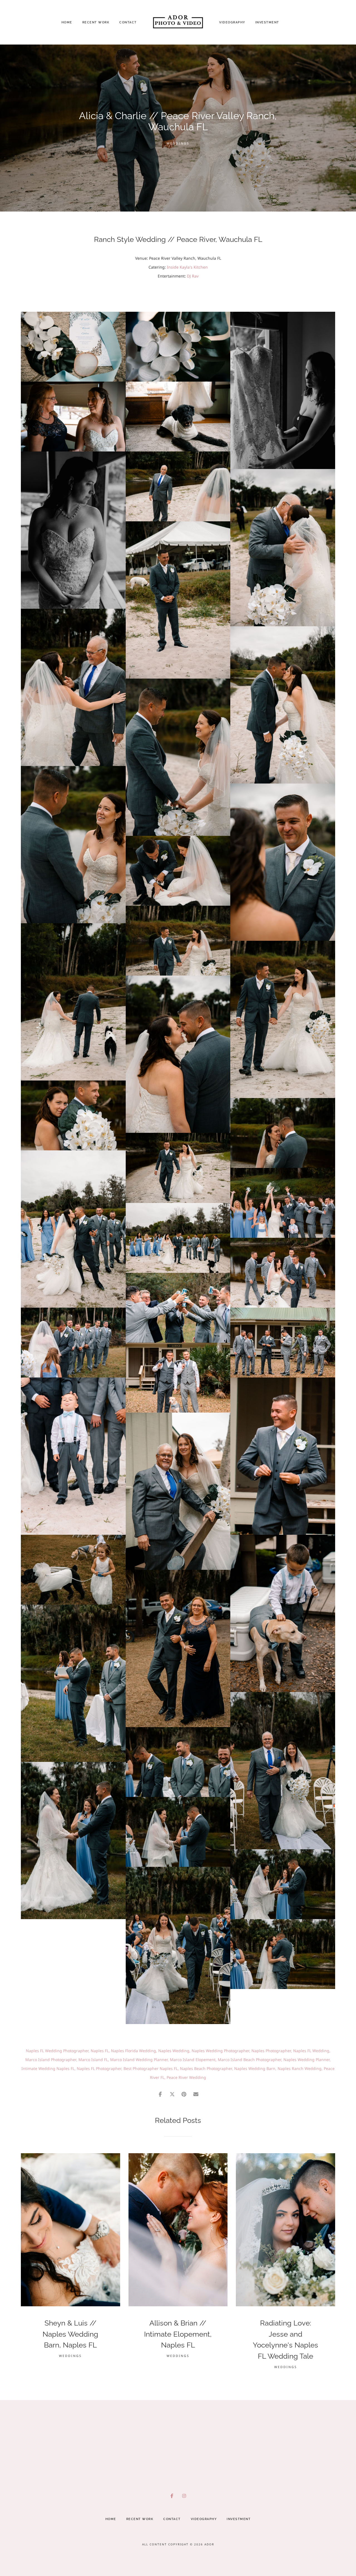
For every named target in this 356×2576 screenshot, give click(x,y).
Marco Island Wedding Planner (139, 2060)
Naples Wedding (174, 2051)
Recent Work (96, 22)
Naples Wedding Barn (255, 2068)
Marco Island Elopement (193, 2060)
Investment (267, 22)
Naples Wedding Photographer (220, 2051)
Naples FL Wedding (311, 2051)
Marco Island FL (93, 2060)
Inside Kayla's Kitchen (187, 267)
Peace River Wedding (186, 2077)
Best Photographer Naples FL (151, 2068)
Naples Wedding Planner (306, 2060)
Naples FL (100, 2051)
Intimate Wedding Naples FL (48, 2068)
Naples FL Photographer (99, 2068)
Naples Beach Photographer (206, 2068)
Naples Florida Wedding (133, 2051)
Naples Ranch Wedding (300, 2068)
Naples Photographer (271, 2051)
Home (67, 22)
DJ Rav (193, 276)
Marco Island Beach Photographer (249, 2060)
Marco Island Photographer (51, 2060)
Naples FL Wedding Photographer (57, 2051)
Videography (232, 22)
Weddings (178, 143)
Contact (128, 22)
